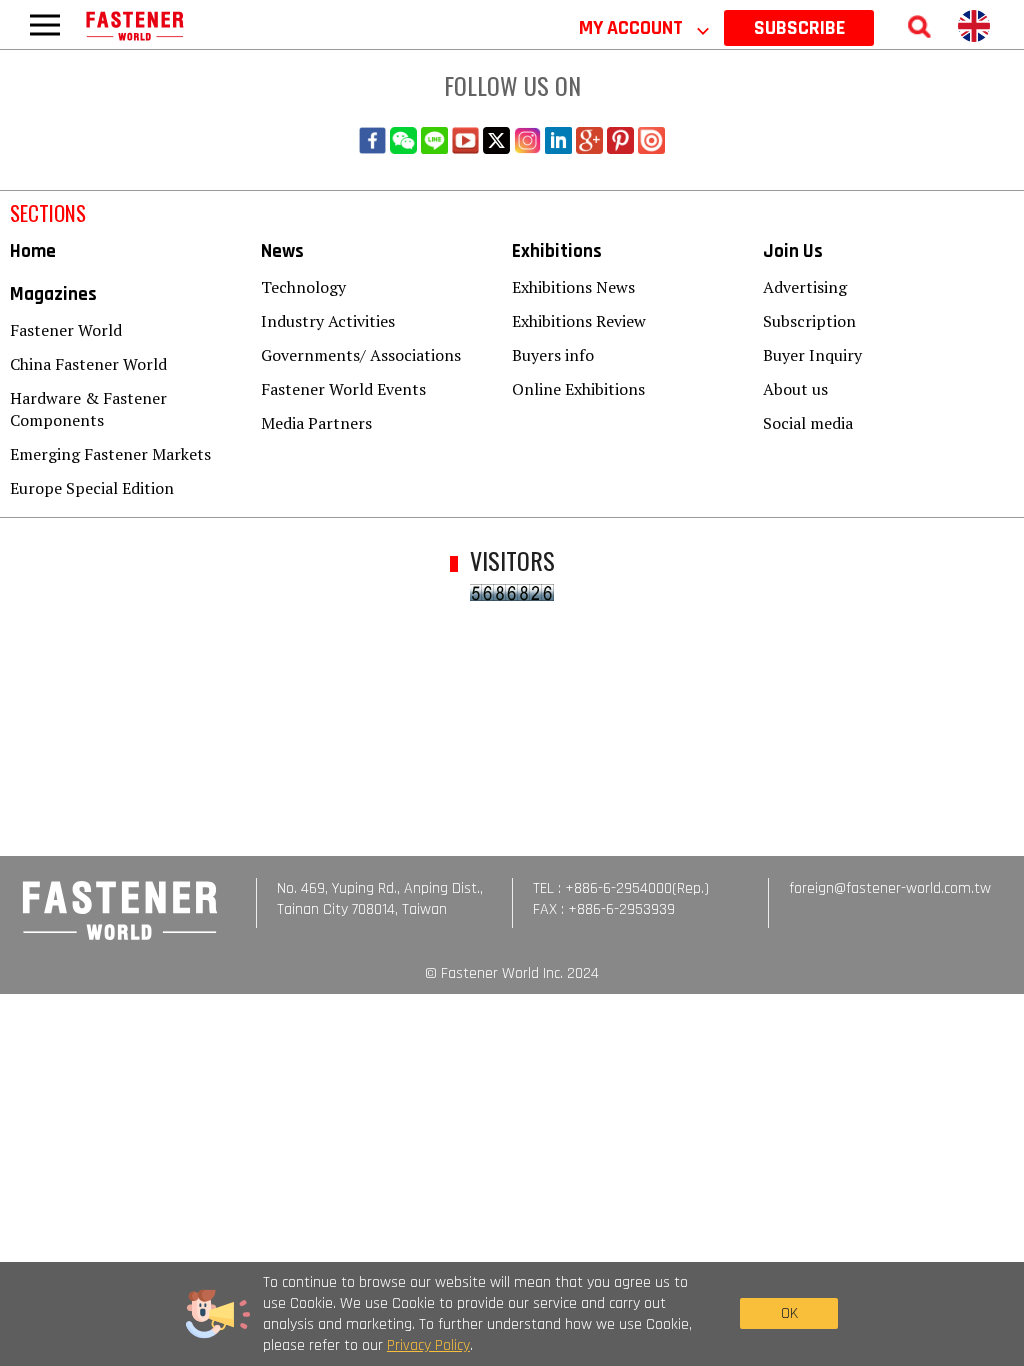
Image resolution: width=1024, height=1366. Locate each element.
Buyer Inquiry (812, 355)
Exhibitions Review (579, 321)
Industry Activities (328, 321)
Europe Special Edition (92, 488)
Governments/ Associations (361, 355)
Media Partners (316, 423)
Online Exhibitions (578, 389)
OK (789, 1313)
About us (795, 389)
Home (33, 251)
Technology (303, 287)
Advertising (805, 287)
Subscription (809, 321)
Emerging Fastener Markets (110, 454)
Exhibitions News (573, 287)
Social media (808, 423)
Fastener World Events (343, 389)
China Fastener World (88, 364)
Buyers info (553, 355)
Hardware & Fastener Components (88, 409)
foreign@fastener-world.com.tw (890, 888)
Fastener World (66, 330)
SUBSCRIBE (799, 28)
